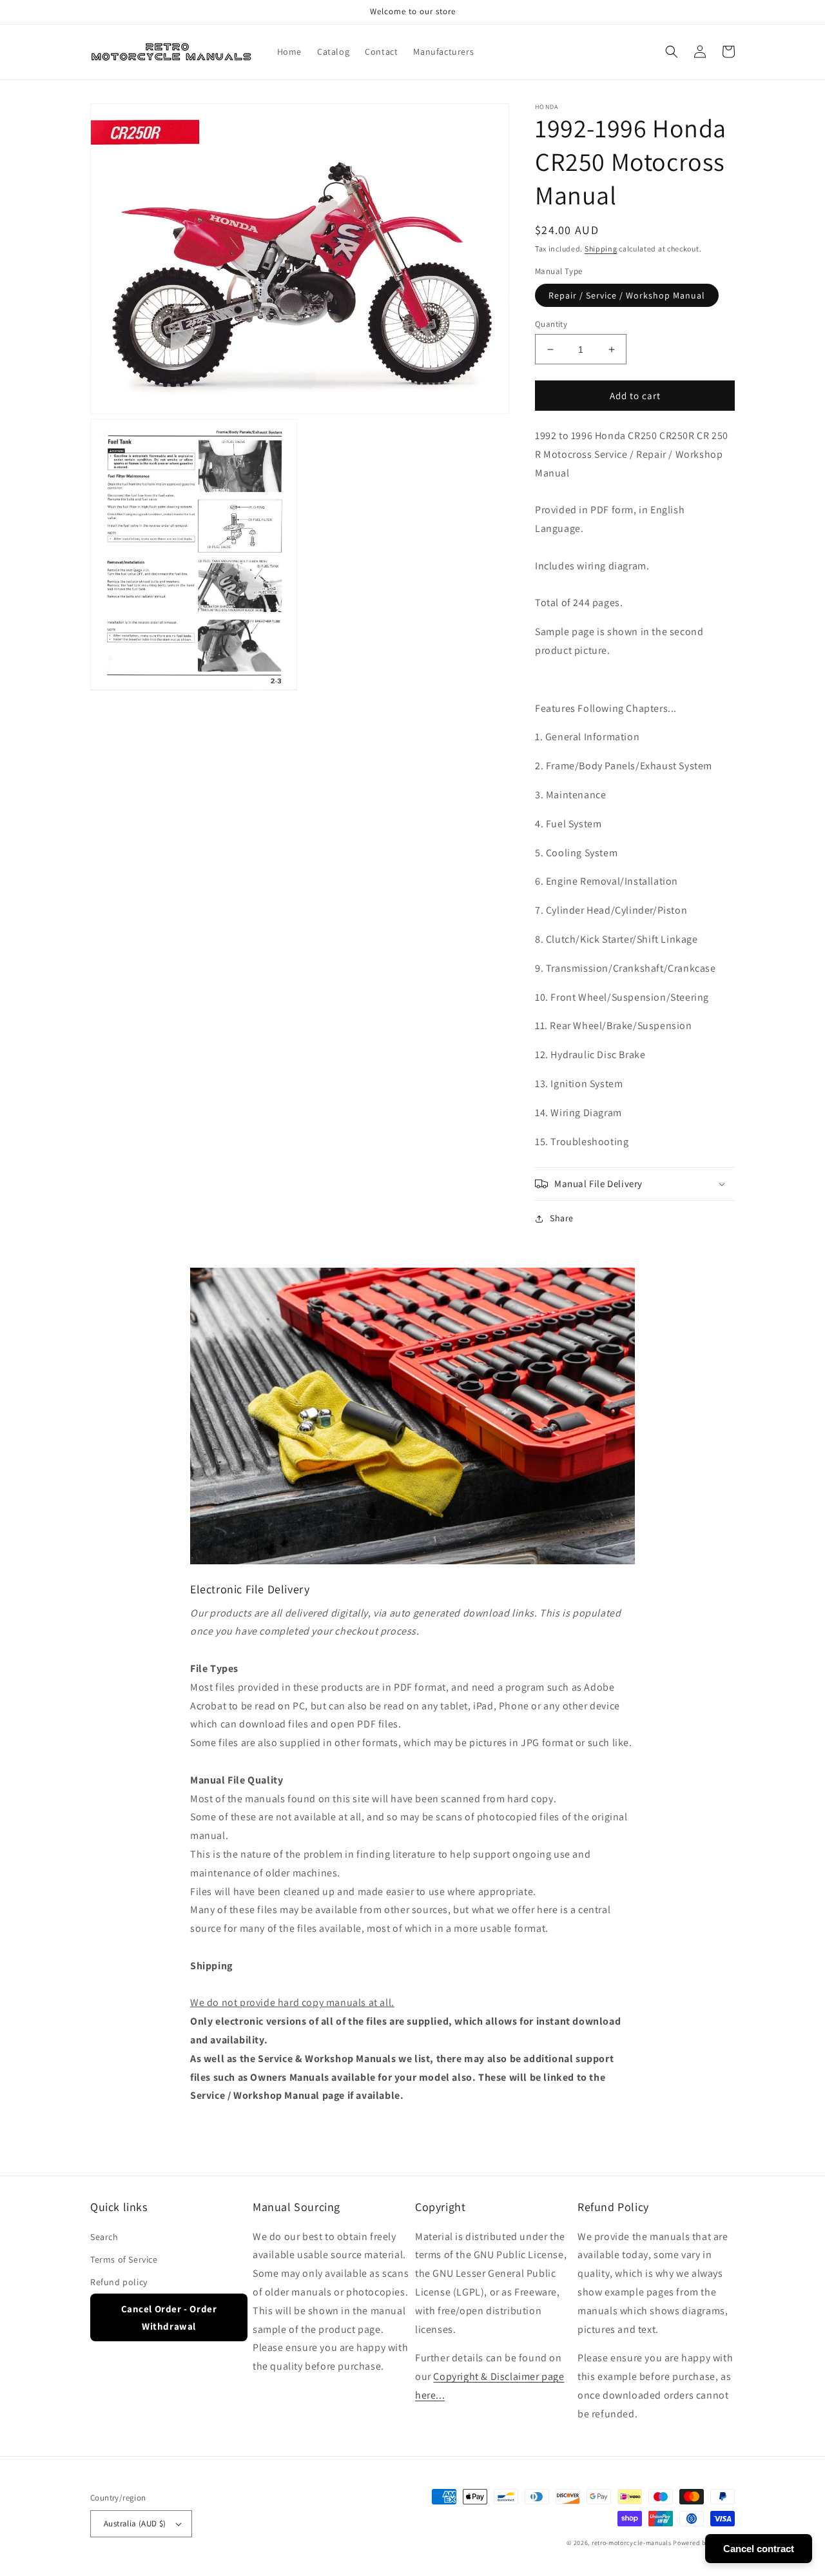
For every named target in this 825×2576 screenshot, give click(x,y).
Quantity (551, 324)
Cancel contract (759, 2549)
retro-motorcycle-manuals (632, 2543)
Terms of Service (124, 2259)
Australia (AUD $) (135, 2523)
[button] (672, 52)
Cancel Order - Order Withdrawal (169, 2317)
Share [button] (562, 1218)
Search (104, 2237)
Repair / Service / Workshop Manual (627, 295)
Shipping (601, 249)
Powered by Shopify (704, 2543)
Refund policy (119, 2282)
